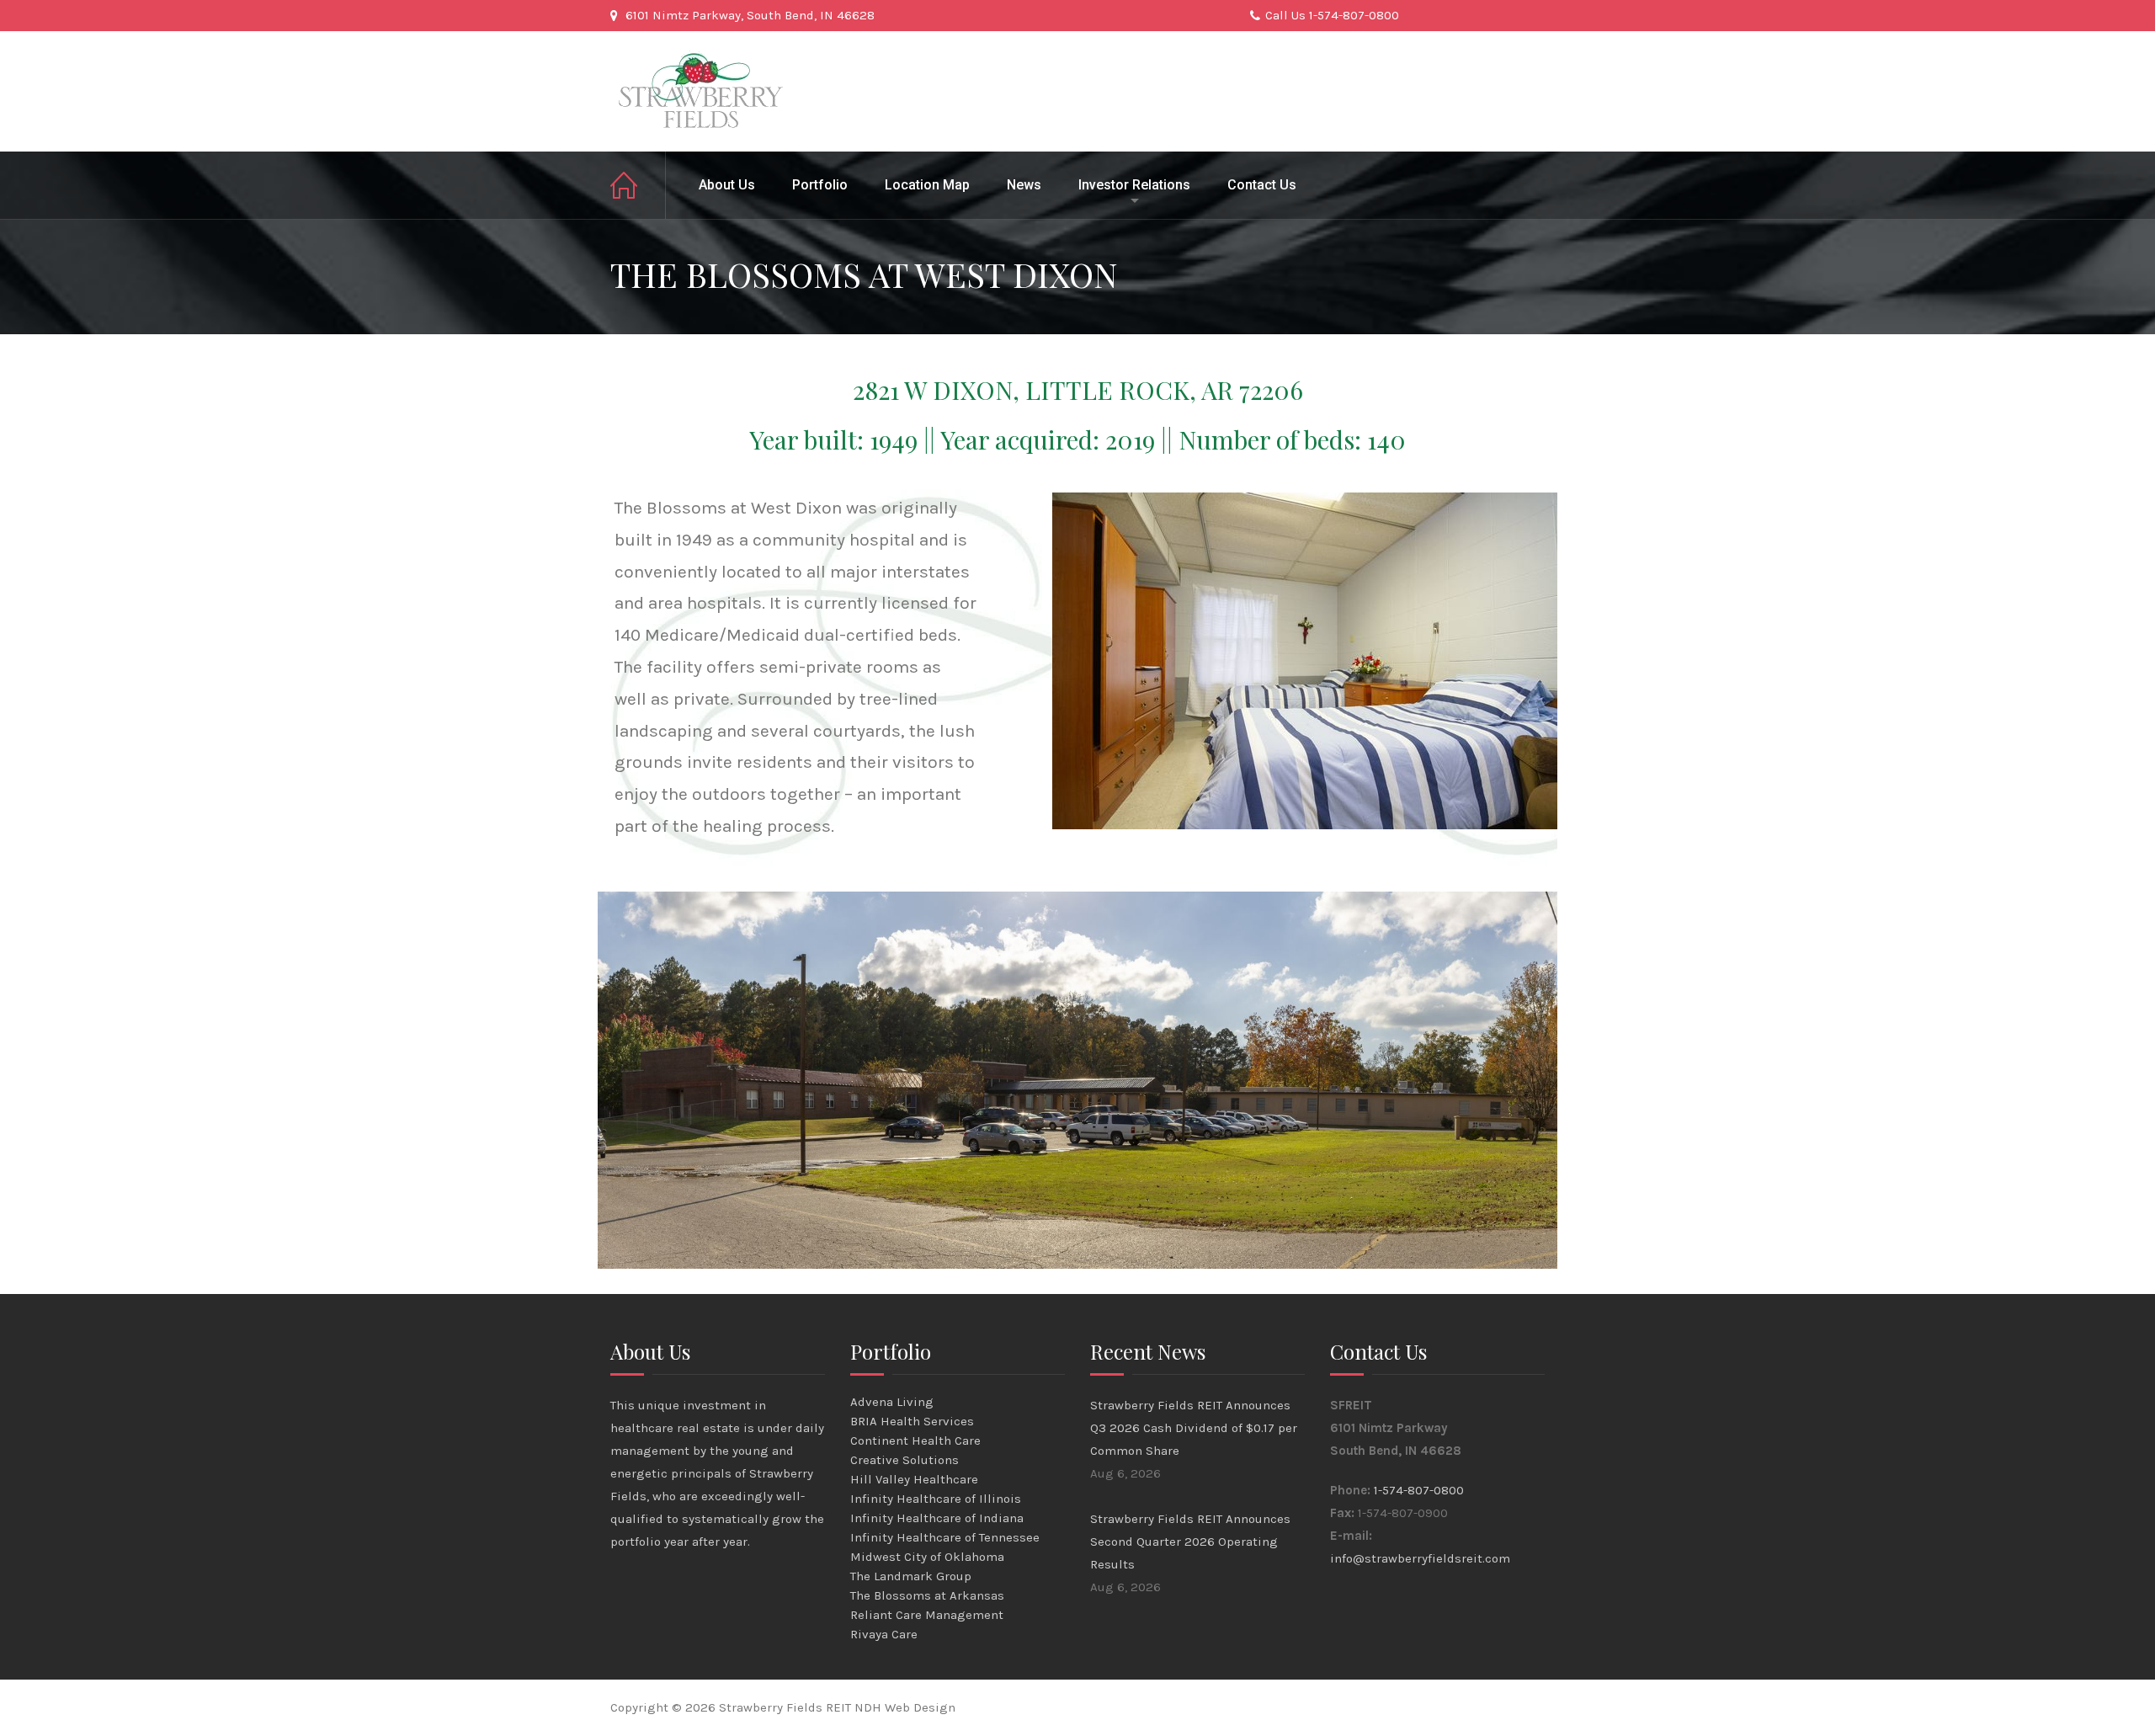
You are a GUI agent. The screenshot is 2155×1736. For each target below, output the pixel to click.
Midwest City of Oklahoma (927, 1557)
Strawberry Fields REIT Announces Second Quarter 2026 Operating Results (1190, 1542)
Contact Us (1262, 185)
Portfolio (820, 185)
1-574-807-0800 (1419, 1490)
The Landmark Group (911, 1576)
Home (638, 185)
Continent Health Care (915, 1440)
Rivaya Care (884, 1634)
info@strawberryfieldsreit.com (1420, 1558)
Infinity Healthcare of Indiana (937, 1518)
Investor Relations (1134, 185)
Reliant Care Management (927, 1615)
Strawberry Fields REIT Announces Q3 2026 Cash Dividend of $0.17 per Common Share (1194, 1428)
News (1024, 185)
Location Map (927, 185)
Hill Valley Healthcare (914, 1479)
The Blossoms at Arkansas (927, 1595)
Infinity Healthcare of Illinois (936, 1499)
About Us (727, 185)
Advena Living (892, 1402)
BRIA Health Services (912, 1421)
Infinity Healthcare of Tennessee (945, 1537)
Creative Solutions (905, 1460)
